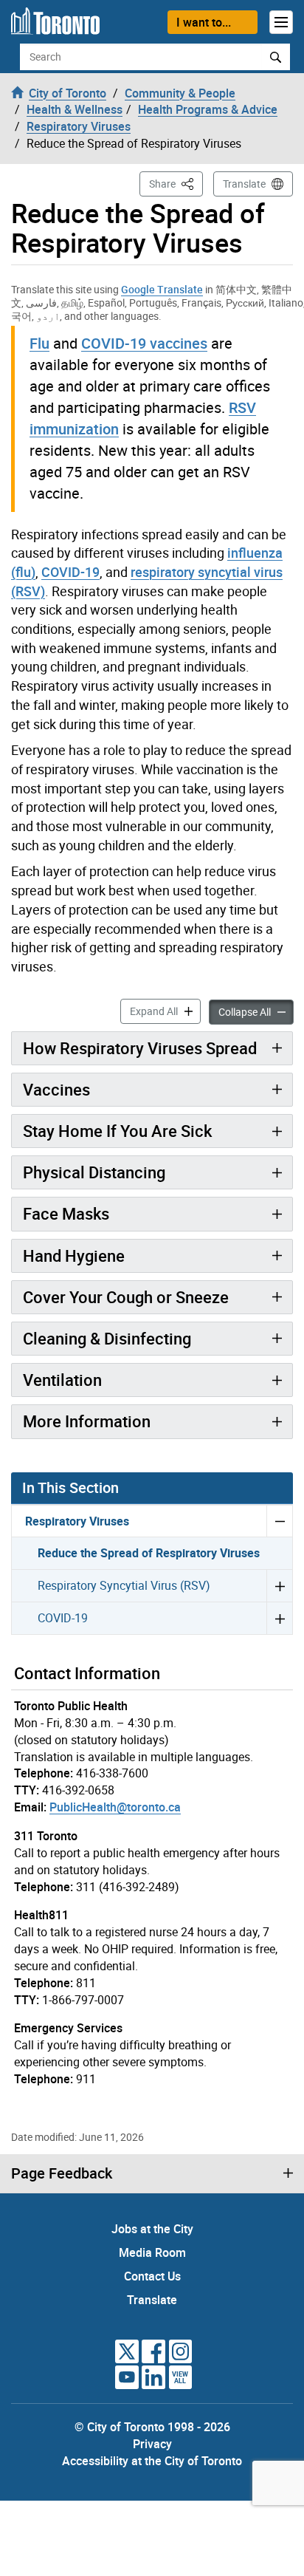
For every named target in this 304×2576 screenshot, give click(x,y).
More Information (87, 1421)
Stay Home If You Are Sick (117, 1131)
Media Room (152, 2252)
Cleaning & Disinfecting (107, 1338)
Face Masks (66, 1213)
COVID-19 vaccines (144, 343)
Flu (39, 343)
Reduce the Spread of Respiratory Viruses (149, 1553)
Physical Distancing (94, 1172)
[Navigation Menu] (281, 22)
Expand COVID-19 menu (279, 1618)
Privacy (152, 2444)
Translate (244, 184)
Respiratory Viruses (77, 1521)
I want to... (204, 22)
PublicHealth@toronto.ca (115, 1807)
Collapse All (256, 1011)
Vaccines (56, 1089)
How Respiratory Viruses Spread (140, 1048)
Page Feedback (62, 2173)
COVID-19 (70, 572)
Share (176, 183)
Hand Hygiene (74, 1255)
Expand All (165, 1011)
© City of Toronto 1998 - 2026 (152, 2427)
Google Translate (162, 289)
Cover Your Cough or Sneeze (126, 1297)
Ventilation (62, 1380)
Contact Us (152, 2276)
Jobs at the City (152, 2229)
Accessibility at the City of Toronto (152, 2461)
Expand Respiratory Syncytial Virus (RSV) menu (279, 1585)
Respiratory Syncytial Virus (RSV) (124, 1585)
